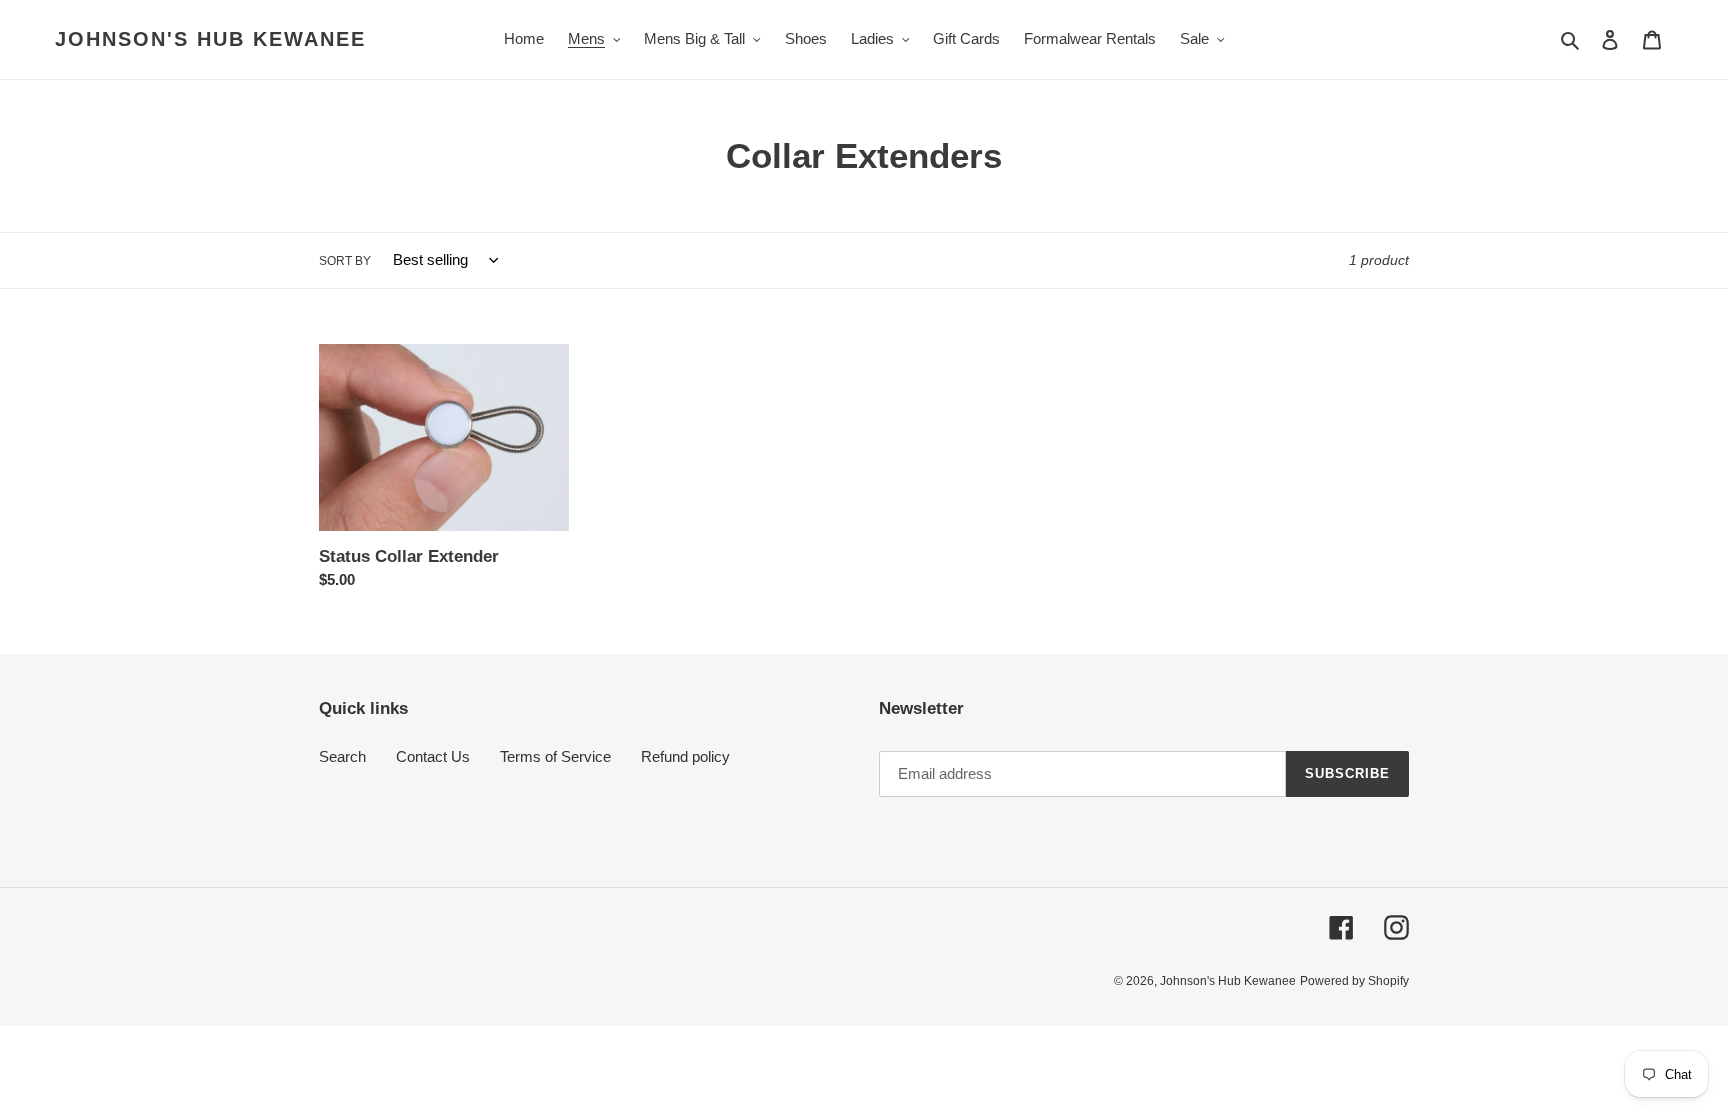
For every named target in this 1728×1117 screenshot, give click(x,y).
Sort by (345, 261)
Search (342, 756)
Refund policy (685, 756)
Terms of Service (555, 756)
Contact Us (433, 756)
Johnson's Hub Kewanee (210, 39)
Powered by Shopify (1354, 981)
